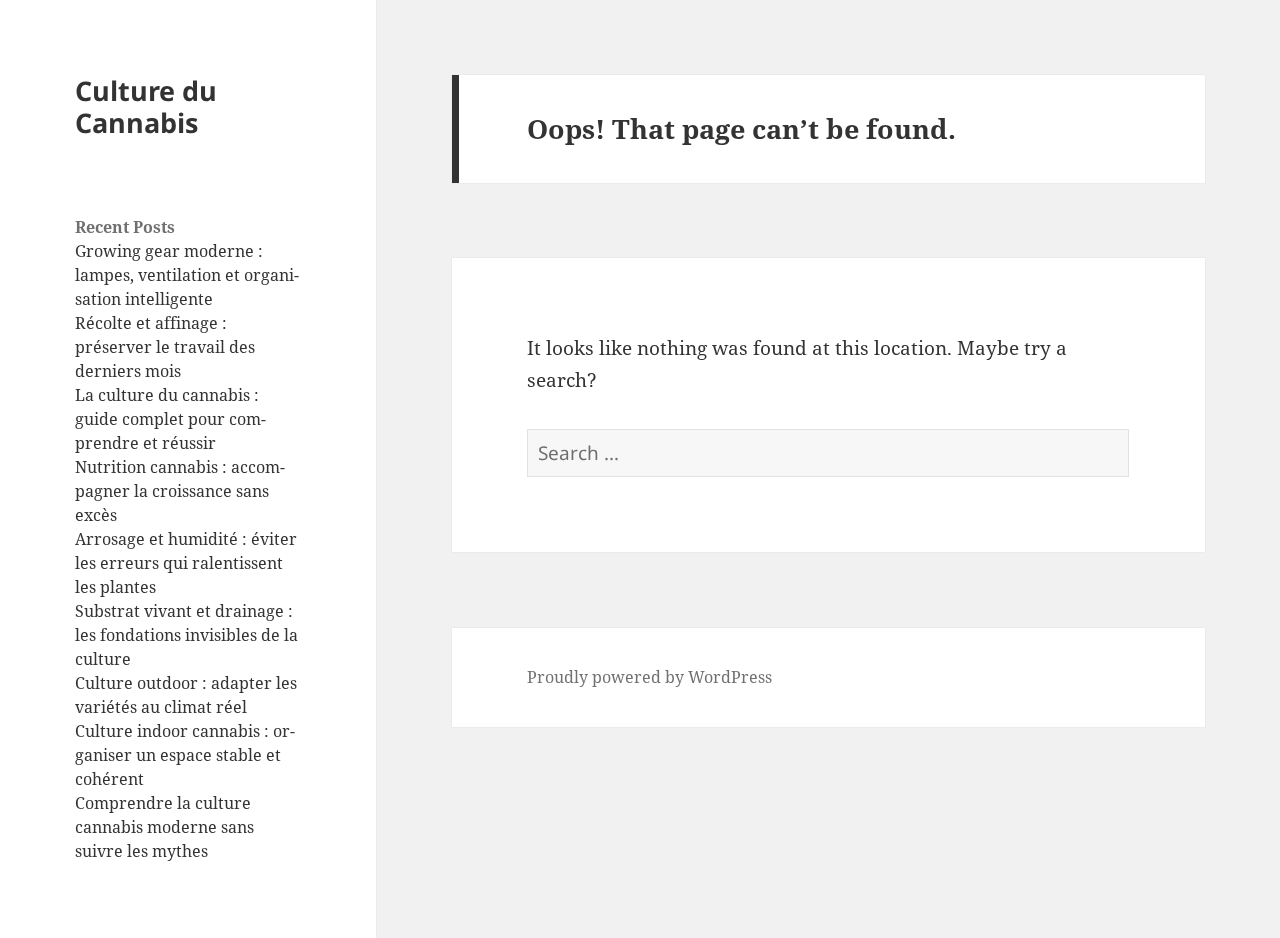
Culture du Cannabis (146, 106)
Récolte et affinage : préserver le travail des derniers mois (165, 347)
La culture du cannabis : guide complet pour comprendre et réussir (170, 419)
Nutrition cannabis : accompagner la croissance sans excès (180, 491)
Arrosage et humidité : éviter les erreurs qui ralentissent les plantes (186, 563)
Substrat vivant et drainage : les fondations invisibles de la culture (186, 635)
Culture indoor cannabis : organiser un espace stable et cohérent (185, 755)
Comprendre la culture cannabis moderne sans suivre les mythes (164, 827)
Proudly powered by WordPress (649, 677)
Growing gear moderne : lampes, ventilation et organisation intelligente (187, 275)
